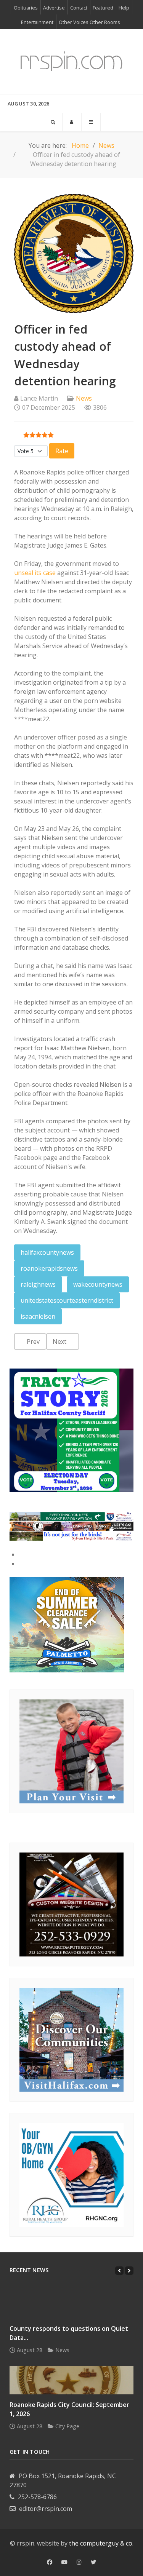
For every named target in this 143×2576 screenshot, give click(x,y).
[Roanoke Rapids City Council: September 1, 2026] (71, 2380)
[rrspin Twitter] (93, 2562)
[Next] (129, 2271)
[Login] (72, 122)
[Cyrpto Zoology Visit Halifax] (71, 1526)
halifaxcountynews (47, 1252)
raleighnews (38, 1284)
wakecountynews (98, 1284)
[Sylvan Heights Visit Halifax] (71, 1535)
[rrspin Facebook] (50, 2562)
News (84, 398)
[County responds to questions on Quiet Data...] (71, 2304)
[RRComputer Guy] (71, 1904)
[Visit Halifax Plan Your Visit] (71, 1751)
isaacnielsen (38, 1316)
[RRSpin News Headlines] (71, 61)
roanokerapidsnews (49, 1268)
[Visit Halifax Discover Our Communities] (71, 2039)
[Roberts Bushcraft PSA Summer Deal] (67, 1624)
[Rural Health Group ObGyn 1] (71, 2174)
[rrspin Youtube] (64, 2562)
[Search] (53, 122)
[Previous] (119, 2271)
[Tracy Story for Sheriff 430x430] (71, 1430)
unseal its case (36, 573)
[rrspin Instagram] (79, 2562)
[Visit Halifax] (71, 1516)
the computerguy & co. (101, 2543)
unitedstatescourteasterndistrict (67, 1300)
